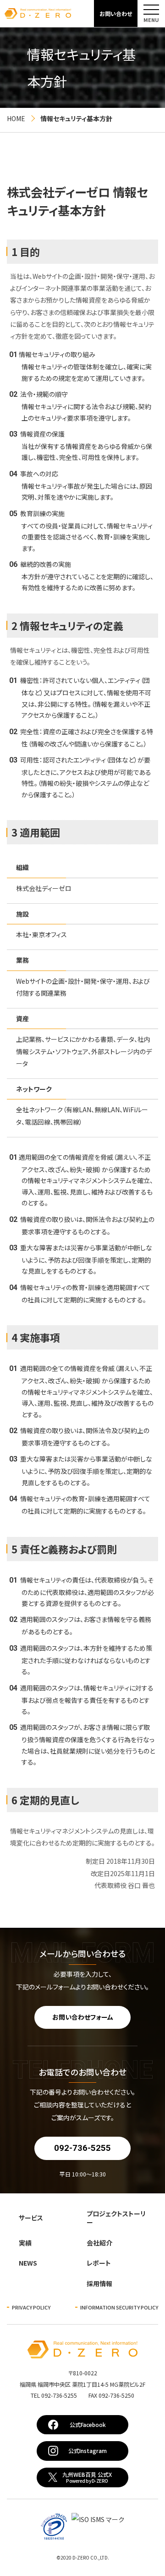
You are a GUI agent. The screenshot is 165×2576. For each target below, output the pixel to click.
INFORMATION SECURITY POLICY (119, 2307)
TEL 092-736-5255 (82, 2395)
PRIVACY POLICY (31, 2307)
